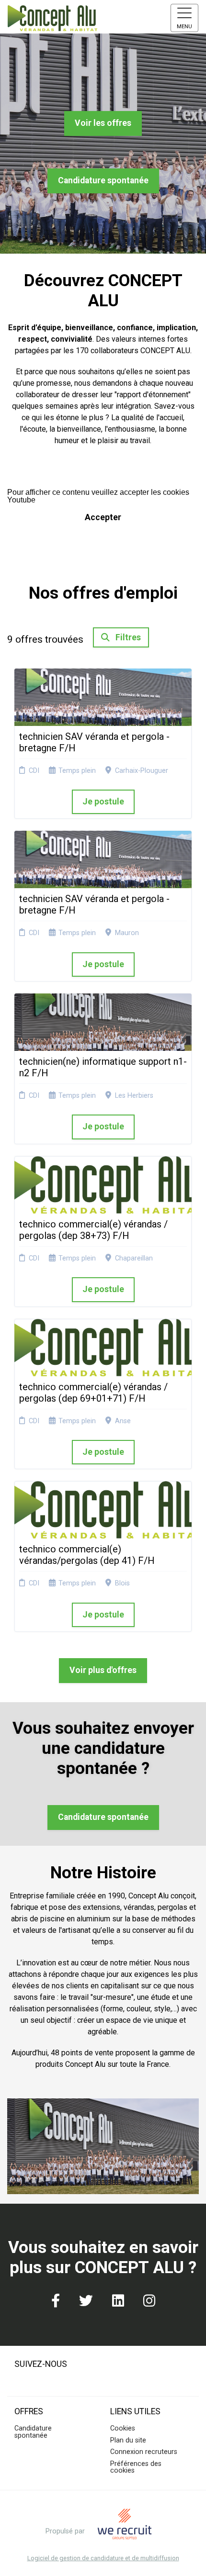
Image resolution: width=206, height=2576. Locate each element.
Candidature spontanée (103, 180)
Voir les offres (103, 123)
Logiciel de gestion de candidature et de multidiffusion (103, 2559)
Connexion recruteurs (144, 2452)
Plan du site (128, 2440)
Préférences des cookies (136, 2467)
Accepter (103, 517)
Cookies (123, 2428)
